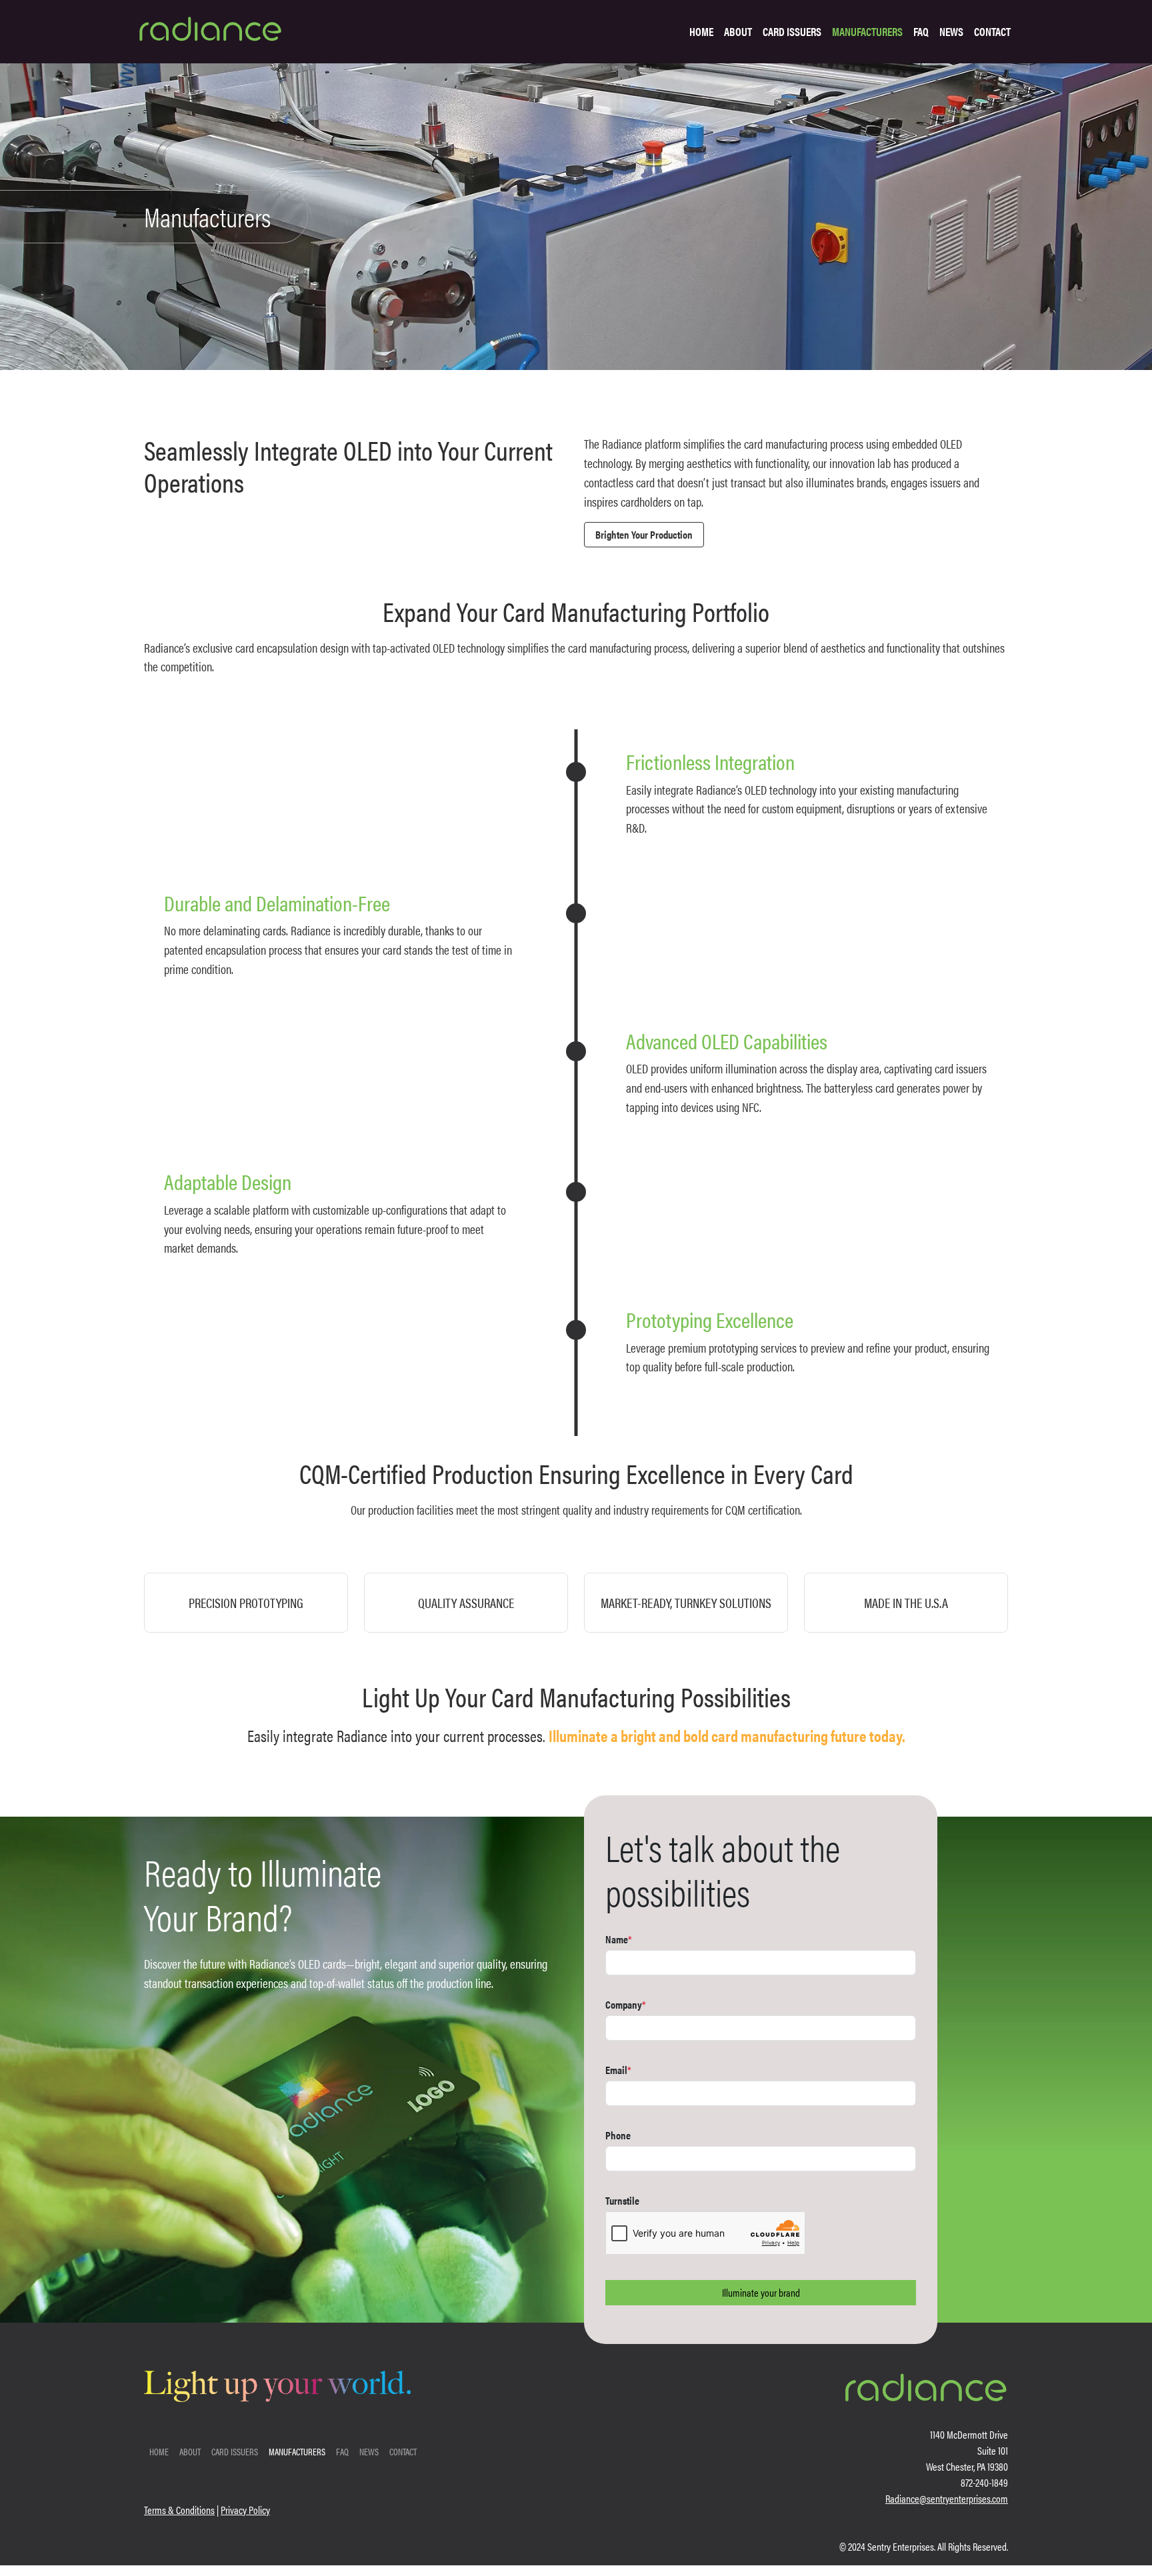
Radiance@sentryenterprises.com (947, 2498)
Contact (992, 31)
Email (618, 2070)
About (738, 31)
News (951, 31)
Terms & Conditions (179, 2510)
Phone (618, 2135)
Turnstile (622, 2200)
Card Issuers (792, 31)
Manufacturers (867, 31)
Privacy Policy (245, 2510)
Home (701, 31)
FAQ (921, 31)
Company (626, 2004)
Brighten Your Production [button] (644, 534)
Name (619, 1939)
